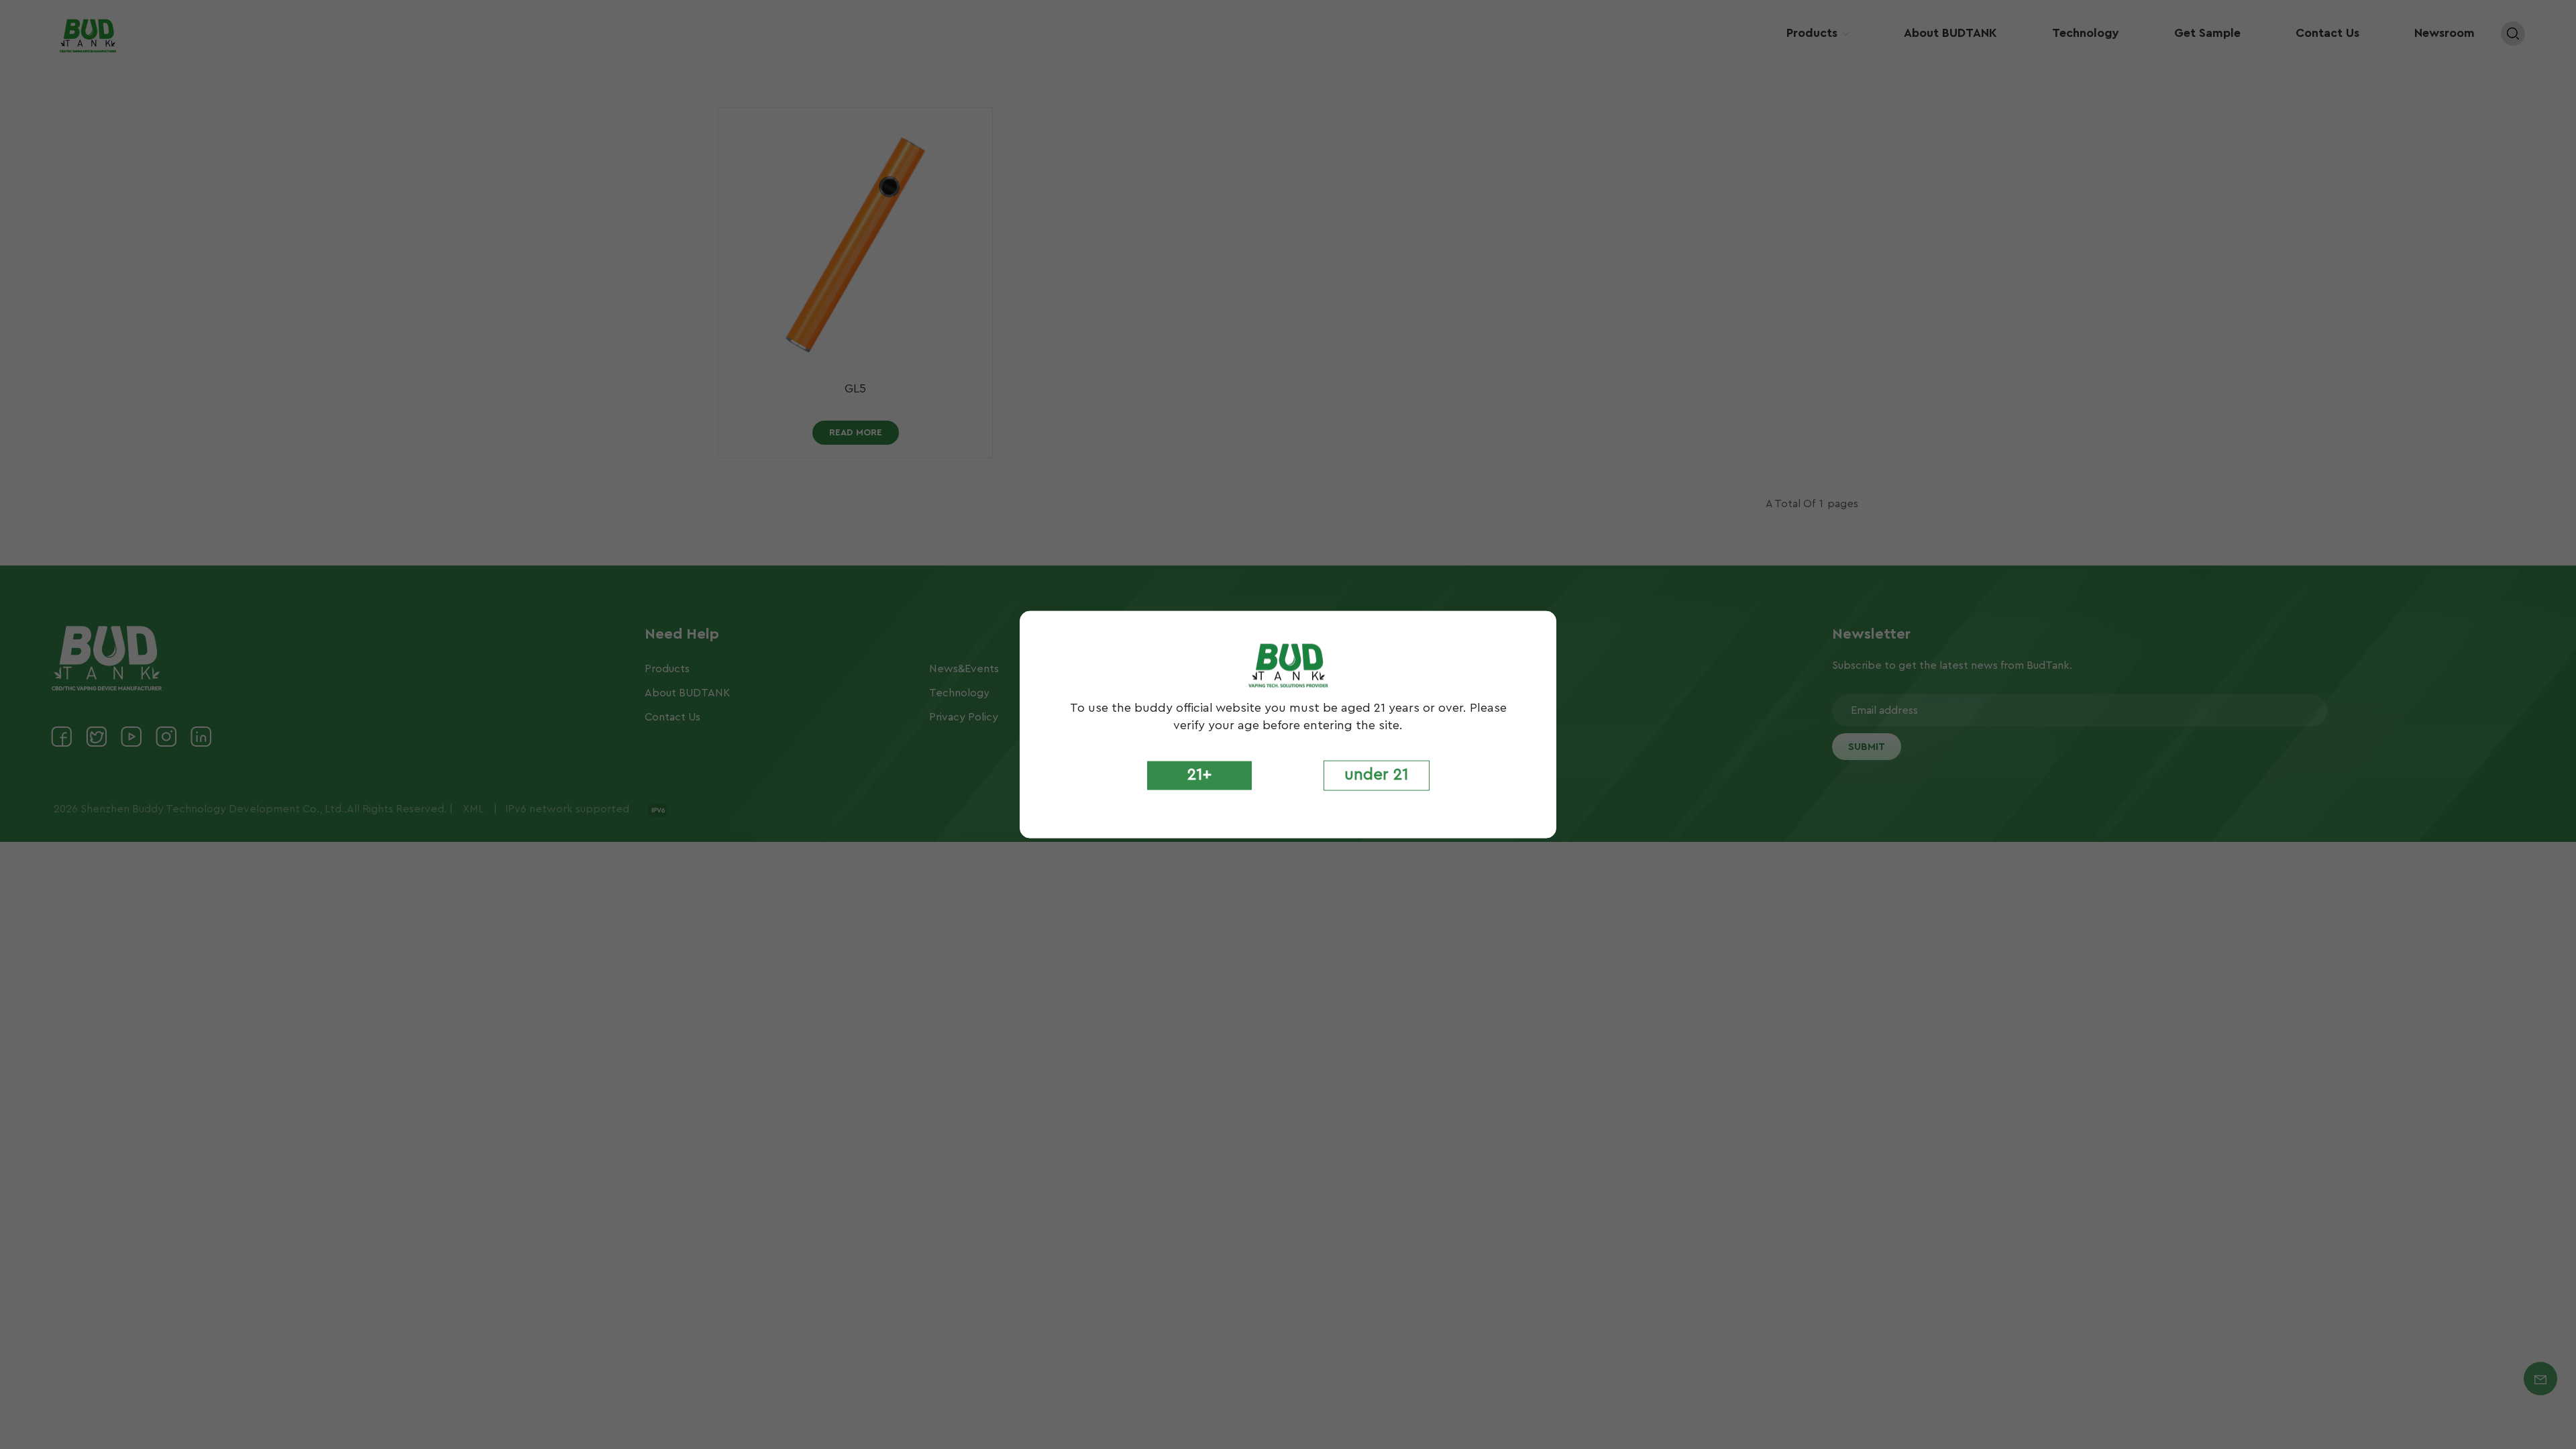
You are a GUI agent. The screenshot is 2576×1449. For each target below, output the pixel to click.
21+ (1199, 775)
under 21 (1377, 775)
